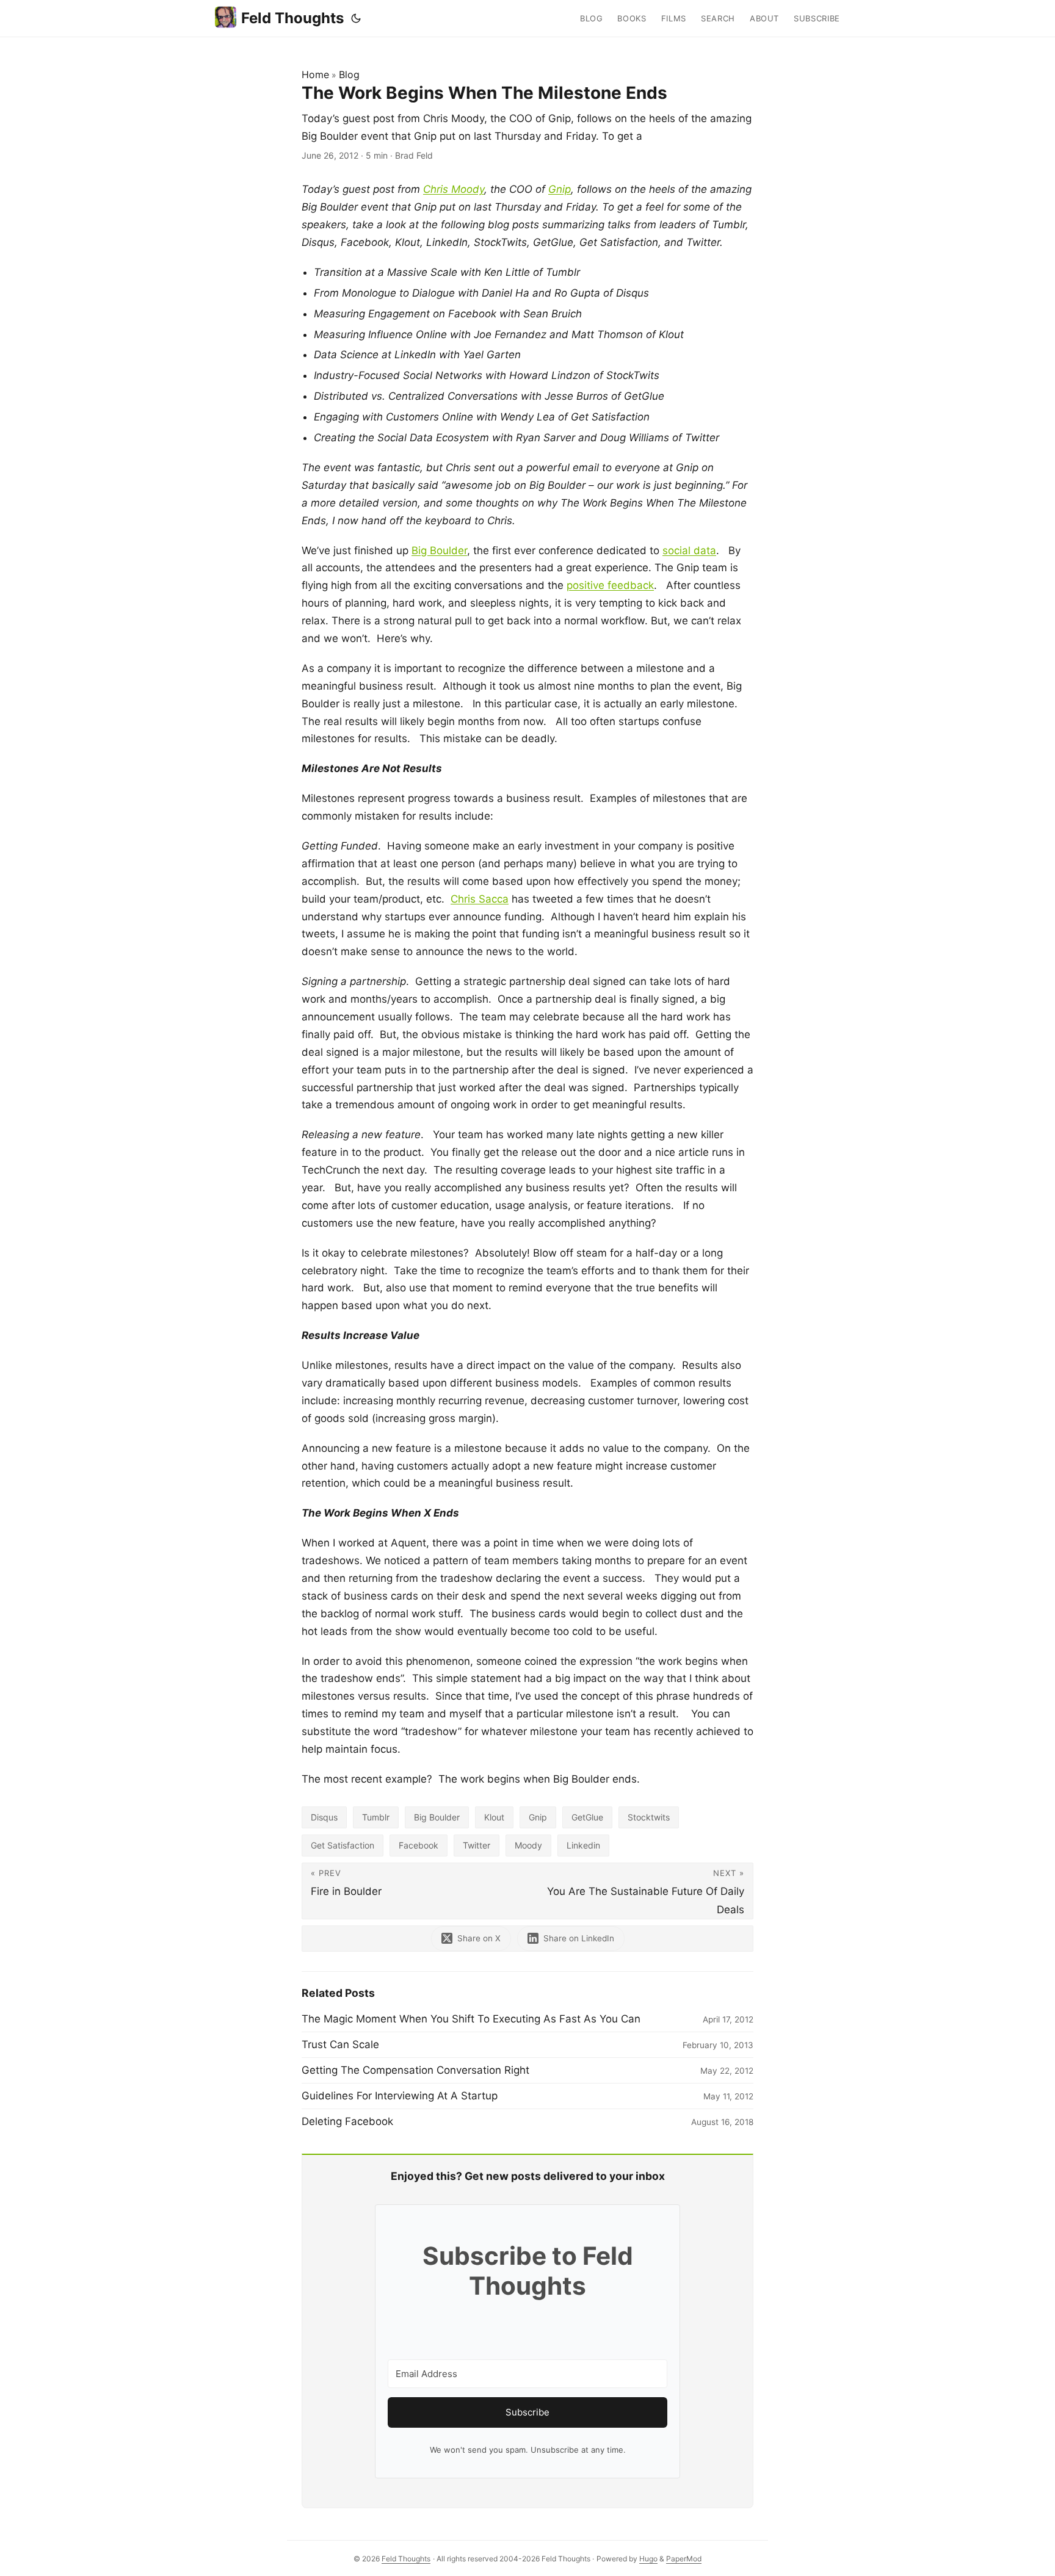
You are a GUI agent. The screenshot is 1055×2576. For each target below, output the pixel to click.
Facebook (419, 1845)
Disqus (324, 1817)
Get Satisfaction (343, 1845)
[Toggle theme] (356, 18)
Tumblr (376, 1817)
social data (689, 550)
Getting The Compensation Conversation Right (415, 2070)
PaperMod (684, 2559)
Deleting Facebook (347, 2121)
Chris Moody (454, 189)
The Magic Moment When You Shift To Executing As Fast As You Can (471, 2019)
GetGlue (587, 1817)
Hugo (648, 2559)
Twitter (477, 1845)
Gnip (560, 189)
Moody (528, 1845)
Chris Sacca (480, 899)
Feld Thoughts (292, 18)
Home (315, 74)
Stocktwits (649, 1817)
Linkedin (583, 1845)
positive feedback (610, 585)
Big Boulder (439, 550)
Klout (494, 1817)
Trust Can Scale (340, 2044)
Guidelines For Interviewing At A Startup (400, 2096)
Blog (349, 74)
